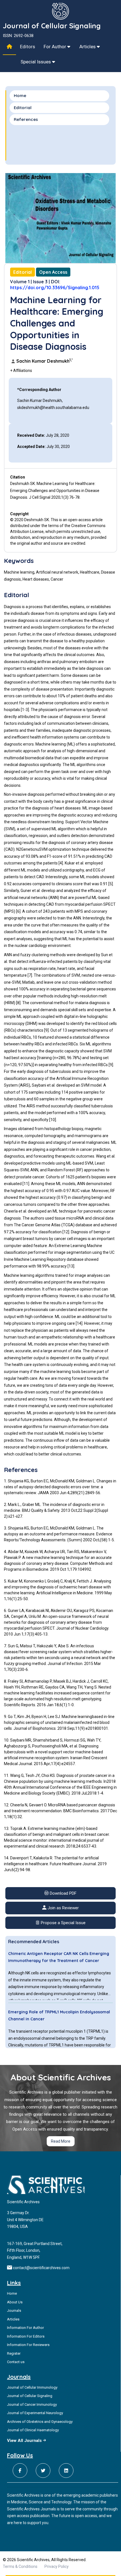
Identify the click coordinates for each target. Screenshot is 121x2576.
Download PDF (63, 1893)
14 (79, 1323)
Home (20, 96)
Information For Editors (26, 2336)
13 (71, 1266)
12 (66, 1232)
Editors (28, 47)
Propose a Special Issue (63, 1923)
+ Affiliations (21, 371)
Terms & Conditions (20, 2566)
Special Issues (36, 62)
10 (53, 1120)
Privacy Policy (57, 2566)
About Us (15, 2302)
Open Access (53, 272)
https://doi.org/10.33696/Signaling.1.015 (55, 287)
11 (26, 1184)
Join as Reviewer (63, 1908)
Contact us (16, 2362)
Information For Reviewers (28, 2345)
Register (14, 2353)
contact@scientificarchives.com (41, 2268)
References (26, 119)
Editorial (23, 108)
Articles (88, 47)
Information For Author (25, 2328)
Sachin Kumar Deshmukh (44, 361)
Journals (14, 2311)
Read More (61, 2141)
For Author (55, 47)
